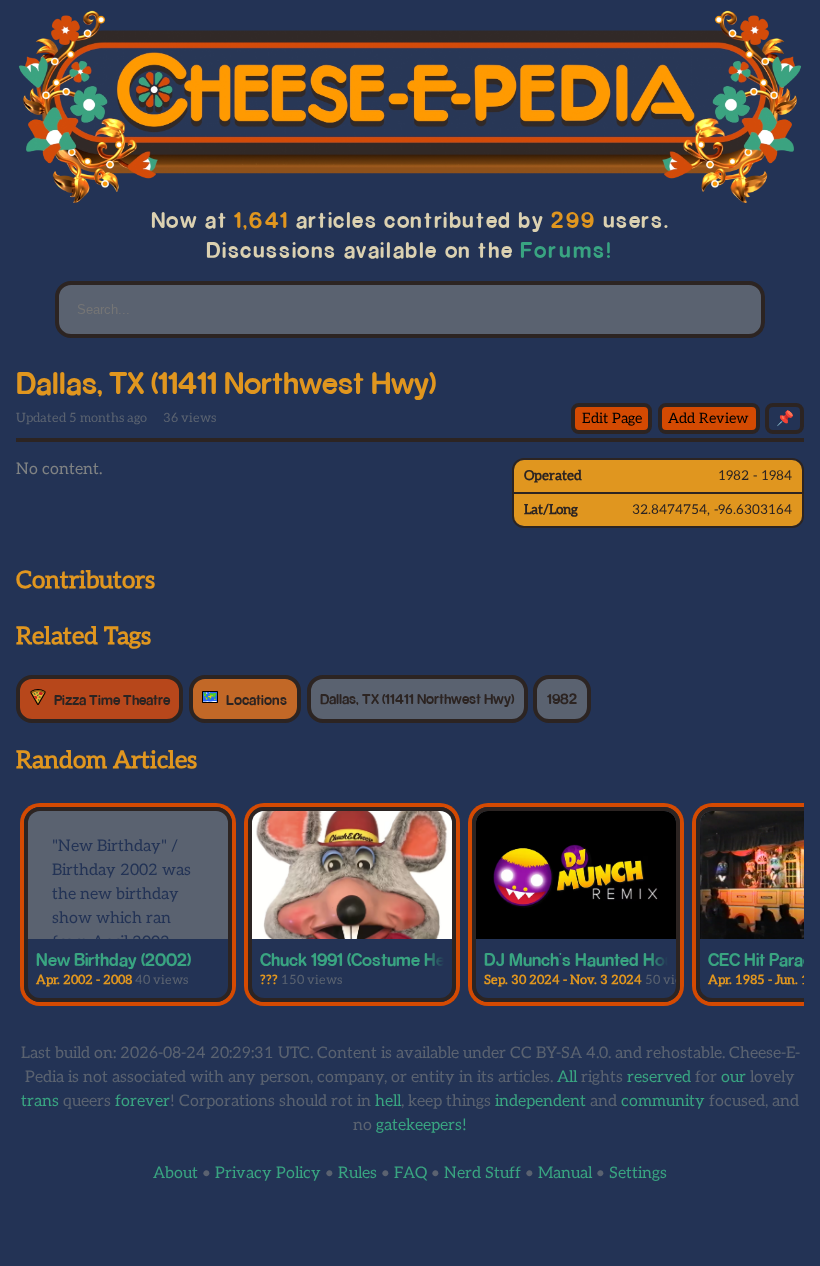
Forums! (566, 249)
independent (540, 1101)
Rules (357, 1173)
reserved (659, 1077)
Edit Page (612, 418)
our (733, 1077)
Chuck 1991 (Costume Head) (364, 959)
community (663, 1101)
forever (142, 1101)
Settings (638, 1173)
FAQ (410, 1173)
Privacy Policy (268, 1173)
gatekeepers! (421, 1125)
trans (40, 1101)
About (175, 1173)
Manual (565, 1173)
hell (388, 1101)
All (567, 1077)
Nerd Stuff (482, 1173)
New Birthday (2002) (113, 959)
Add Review (708, 418)
